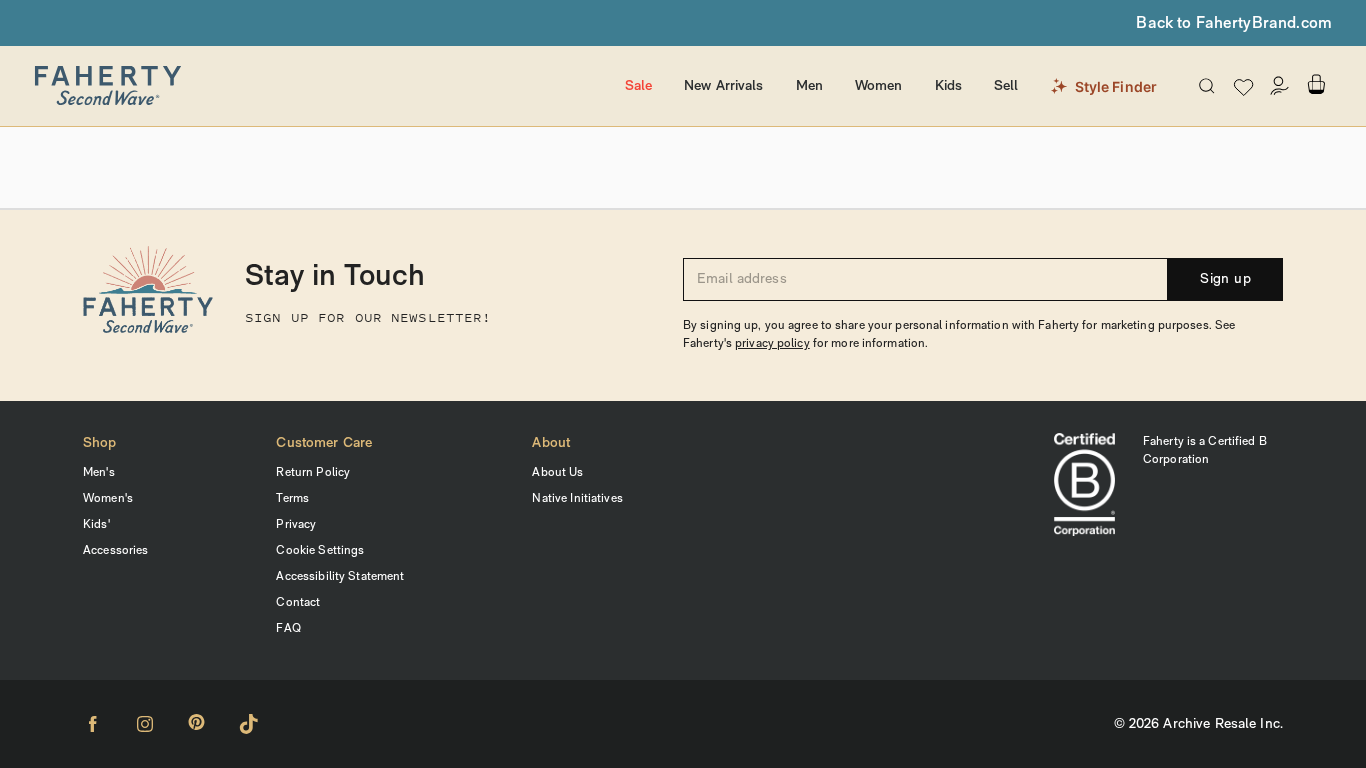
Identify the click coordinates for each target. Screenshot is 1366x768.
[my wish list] (1243, 86)
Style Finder (1116, 86)
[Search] (1207, 86)
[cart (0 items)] (1316, 84)
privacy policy (772, 344)
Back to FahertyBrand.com (1234, 24)
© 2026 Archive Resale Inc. (1198, 724)
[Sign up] (1280, 86)
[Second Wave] (320, 86)
